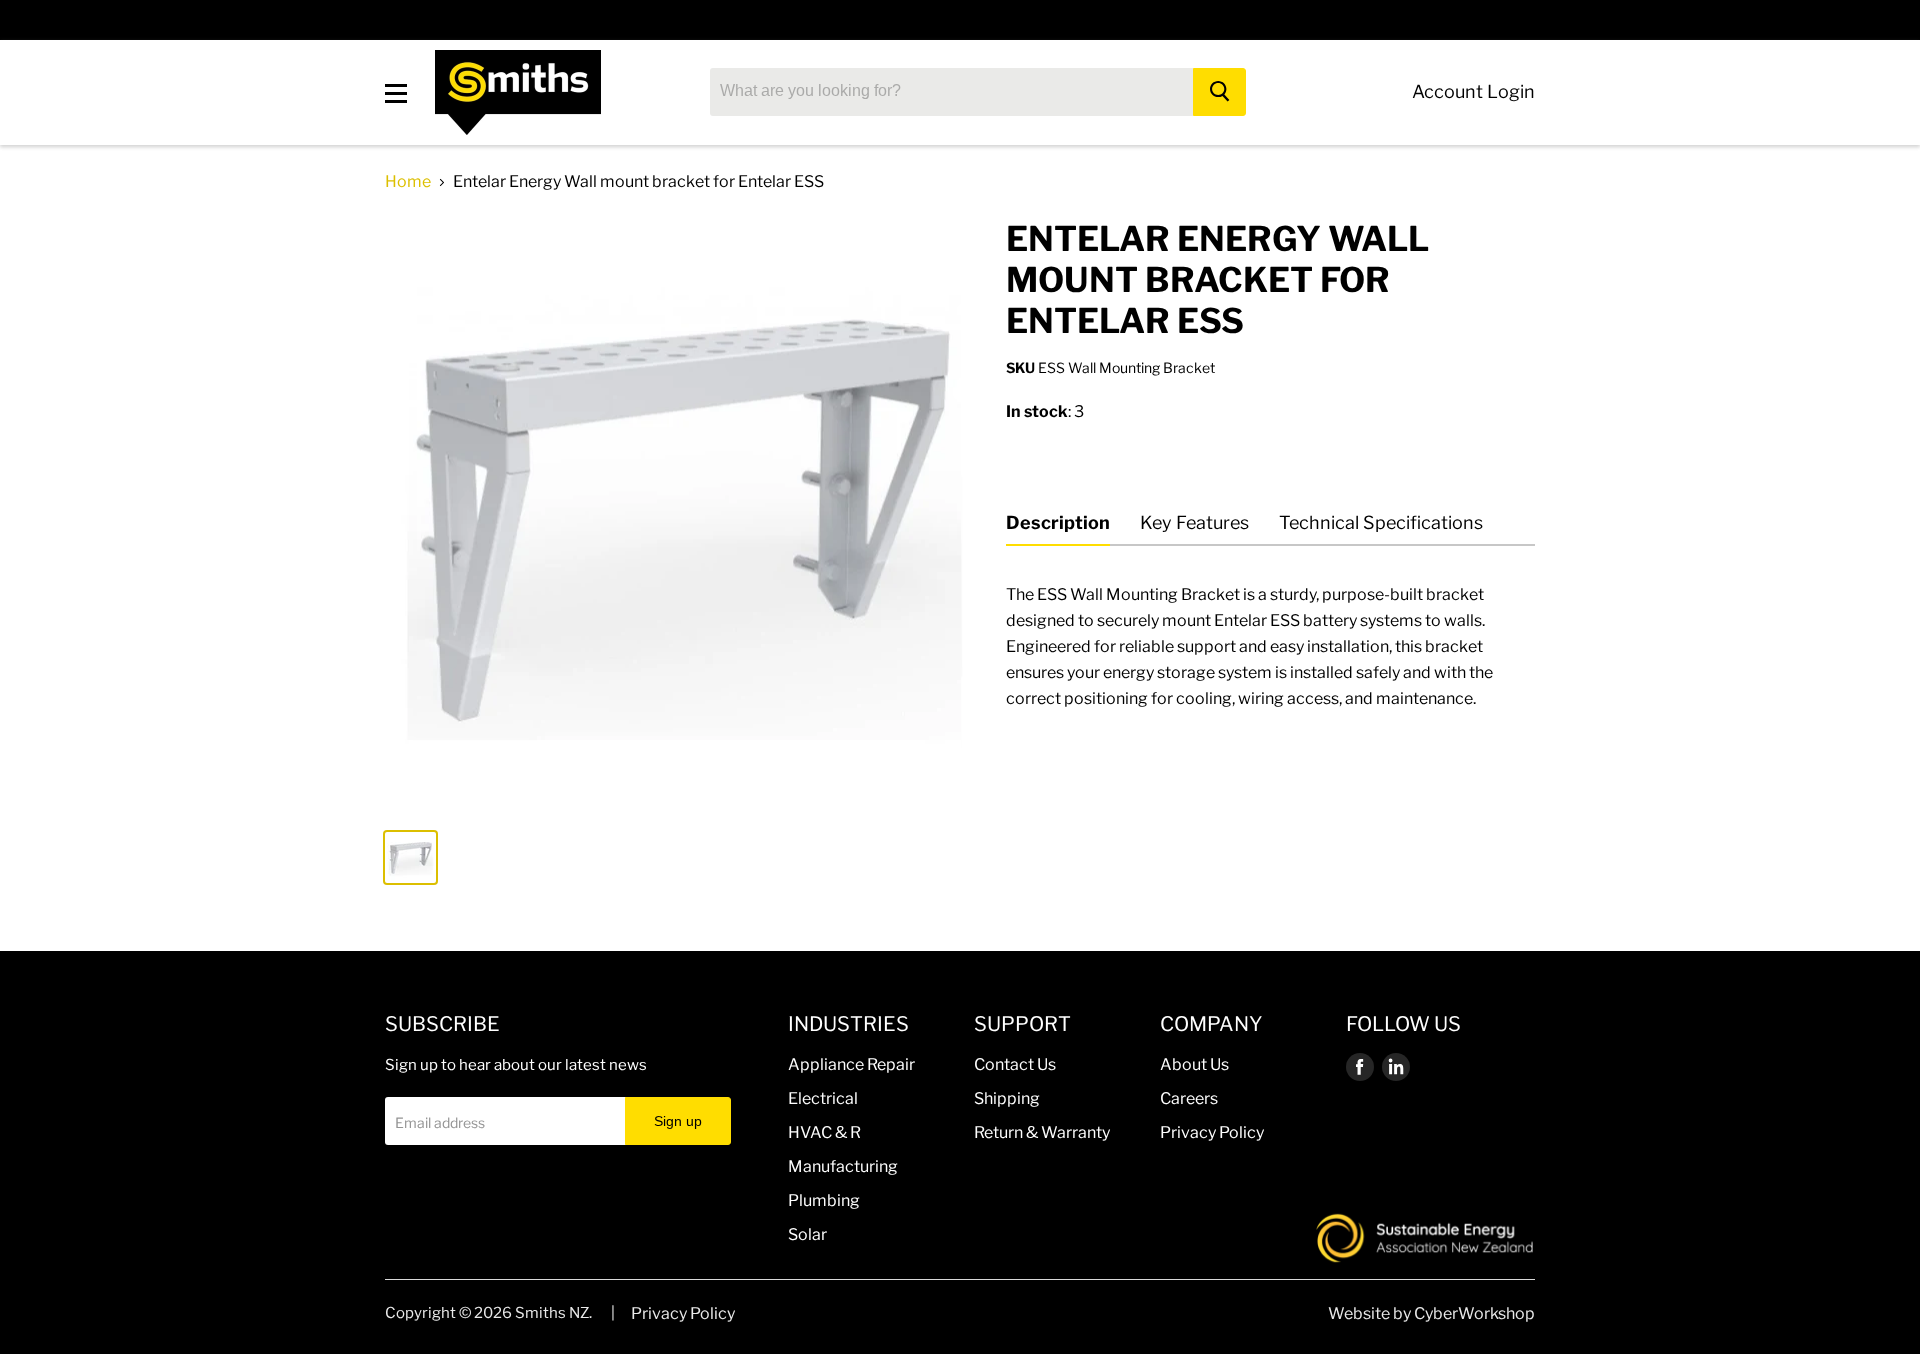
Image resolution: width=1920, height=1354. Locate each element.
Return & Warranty (1042, 1132)
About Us (1194, 1064)
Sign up (678, 1121)
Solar (807, 1234)
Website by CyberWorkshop (1431, 1313)
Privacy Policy (1212, 1132)
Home (408, 182)
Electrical (823, 1098)
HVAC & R (824, 1132)
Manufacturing (843, 1166)
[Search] (1219, 92)
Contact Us (1015, 1064)
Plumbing (824, 1200)
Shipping (1007, 1098)
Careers (1189, 1098)
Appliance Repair (851, 1064)
